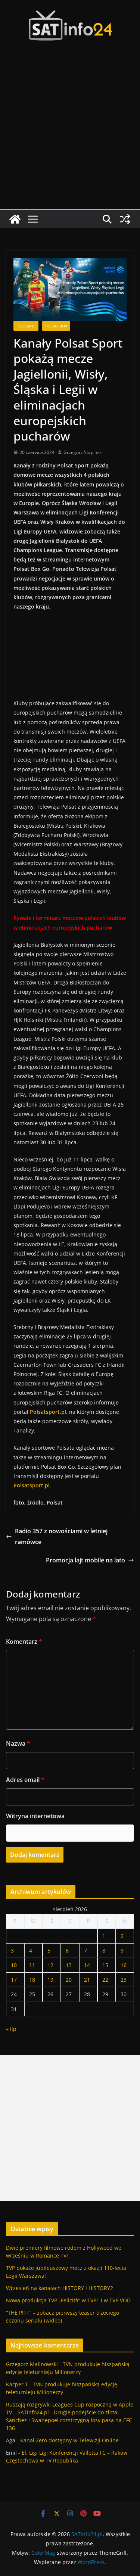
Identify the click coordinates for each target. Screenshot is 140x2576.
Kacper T (17, 2384)
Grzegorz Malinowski (32, 2364)
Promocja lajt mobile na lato (85, 1560)
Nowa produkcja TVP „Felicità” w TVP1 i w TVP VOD (68, 2300)
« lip (11, 2029)
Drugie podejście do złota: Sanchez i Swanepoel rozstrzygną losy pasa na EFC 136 (69, 2420)
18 (32, 1980)
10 (14, 1965)
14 (87, 1965)
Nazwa (18, 1743)
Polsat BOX (56, 326)
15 (105, 1965)
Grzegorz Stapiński (83, 452)
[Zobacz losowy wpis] (125, 219)
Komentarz (24, 1642)
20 (69, 1980)
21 (87, 1980)
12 (50, 1965)
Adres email (25, 1780)
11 (32, 1965)
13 (69, 1965)
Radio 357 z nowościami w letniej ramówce (61, 1536)
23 (124, 1980)
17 (14, 1980)
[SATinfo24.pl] (15, 219)
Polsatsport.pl (32, 1485)
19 (50, 1980)
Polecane (26, 326)
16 (124, 1965)
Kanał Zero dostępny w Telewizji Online (69, 2440)
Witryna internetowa (35, 1816)
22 (105, 1980)
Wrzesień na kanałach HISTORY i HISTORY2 (60, 2288)
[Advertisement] (70, 135)
